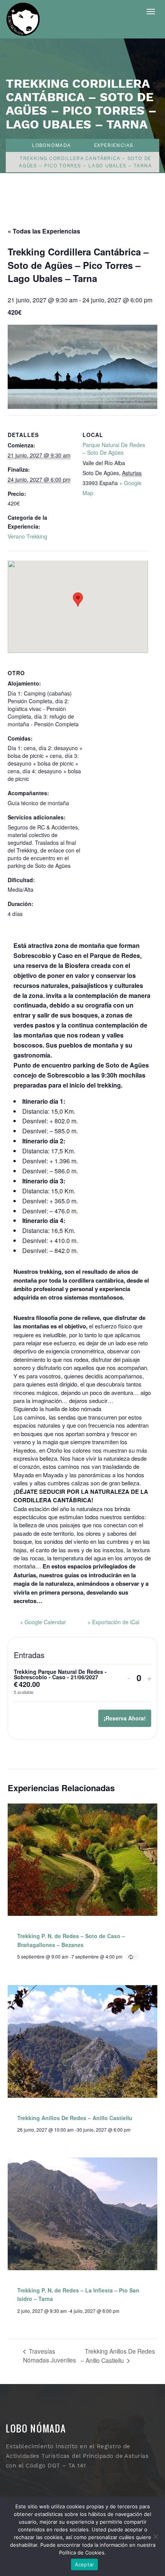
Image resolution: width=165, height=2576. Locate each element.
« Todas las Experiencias (44, 231)
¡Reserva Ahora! (125, 1718)
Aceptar (85, 2564)
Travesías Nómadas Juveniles (49, 2355)
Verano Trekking (27, 536)
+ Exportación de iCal (113, 1622)
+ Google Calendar (43, 1622)
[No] (155, 2536)
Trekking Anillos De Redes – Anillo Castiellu (75, 2118)
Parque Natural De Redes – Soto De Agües (114, 449)
